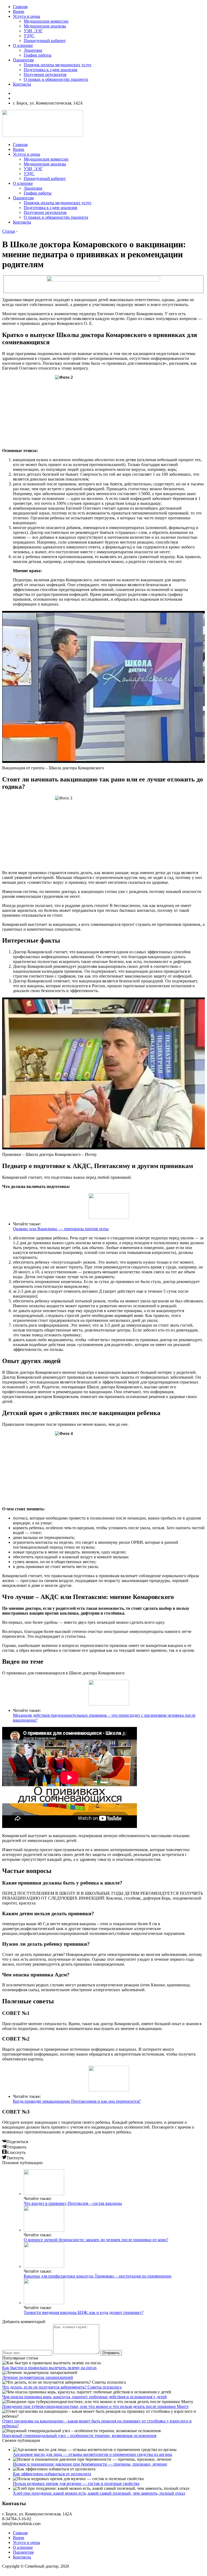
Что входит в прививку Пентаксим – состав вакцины (73, 2203)
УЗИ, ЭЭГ (33, 31)
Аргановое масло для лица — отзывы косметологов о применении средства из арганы (93, 2454)
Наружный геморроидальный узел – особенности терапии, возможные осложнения (79, 2436)
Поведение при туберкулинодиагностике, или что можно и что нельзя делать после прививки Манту (96, 2406)
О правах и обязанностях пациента (56, 79)
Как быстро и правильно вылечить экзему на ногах (49, 2368)
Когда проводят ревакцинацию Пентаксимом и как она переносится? (77, 2101)
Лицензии (33, 50)
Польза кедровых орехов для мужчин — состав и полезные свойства (76, 2483)
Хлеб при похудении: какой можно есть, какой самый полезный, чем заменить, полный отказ (99, 2493)
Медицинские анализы (45, 26)
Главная (20, 7)
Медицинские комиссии (46, 21)
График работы (38, 55)
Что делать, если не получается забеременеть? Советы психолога (62, 2387)
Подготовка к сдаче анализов (51, 70)
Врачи (19, 11)
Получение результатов (45, 74)
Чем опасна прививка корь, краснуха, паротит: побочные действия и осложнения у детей (84, 2397)
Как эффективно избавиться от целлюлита (52, 2474)
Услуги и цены (27, 16)
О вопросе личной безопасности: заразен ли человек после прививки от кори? (96, 2240)
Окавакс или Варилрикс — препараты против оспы (61, 1229)
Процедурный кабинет (45, 41)
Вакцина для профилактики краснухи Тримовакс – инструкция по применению (98, 2276)
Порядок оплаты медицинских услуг (58, 65)
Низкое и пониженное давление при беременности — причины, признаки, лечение (90, 2464)
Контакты (22, 84)
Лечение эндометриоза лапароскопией (38, 2377)
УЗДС (29, 36)
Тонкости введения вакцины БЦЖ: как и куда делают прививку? (84, 2312)
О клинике (23, 45)
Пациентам (23, 60)
